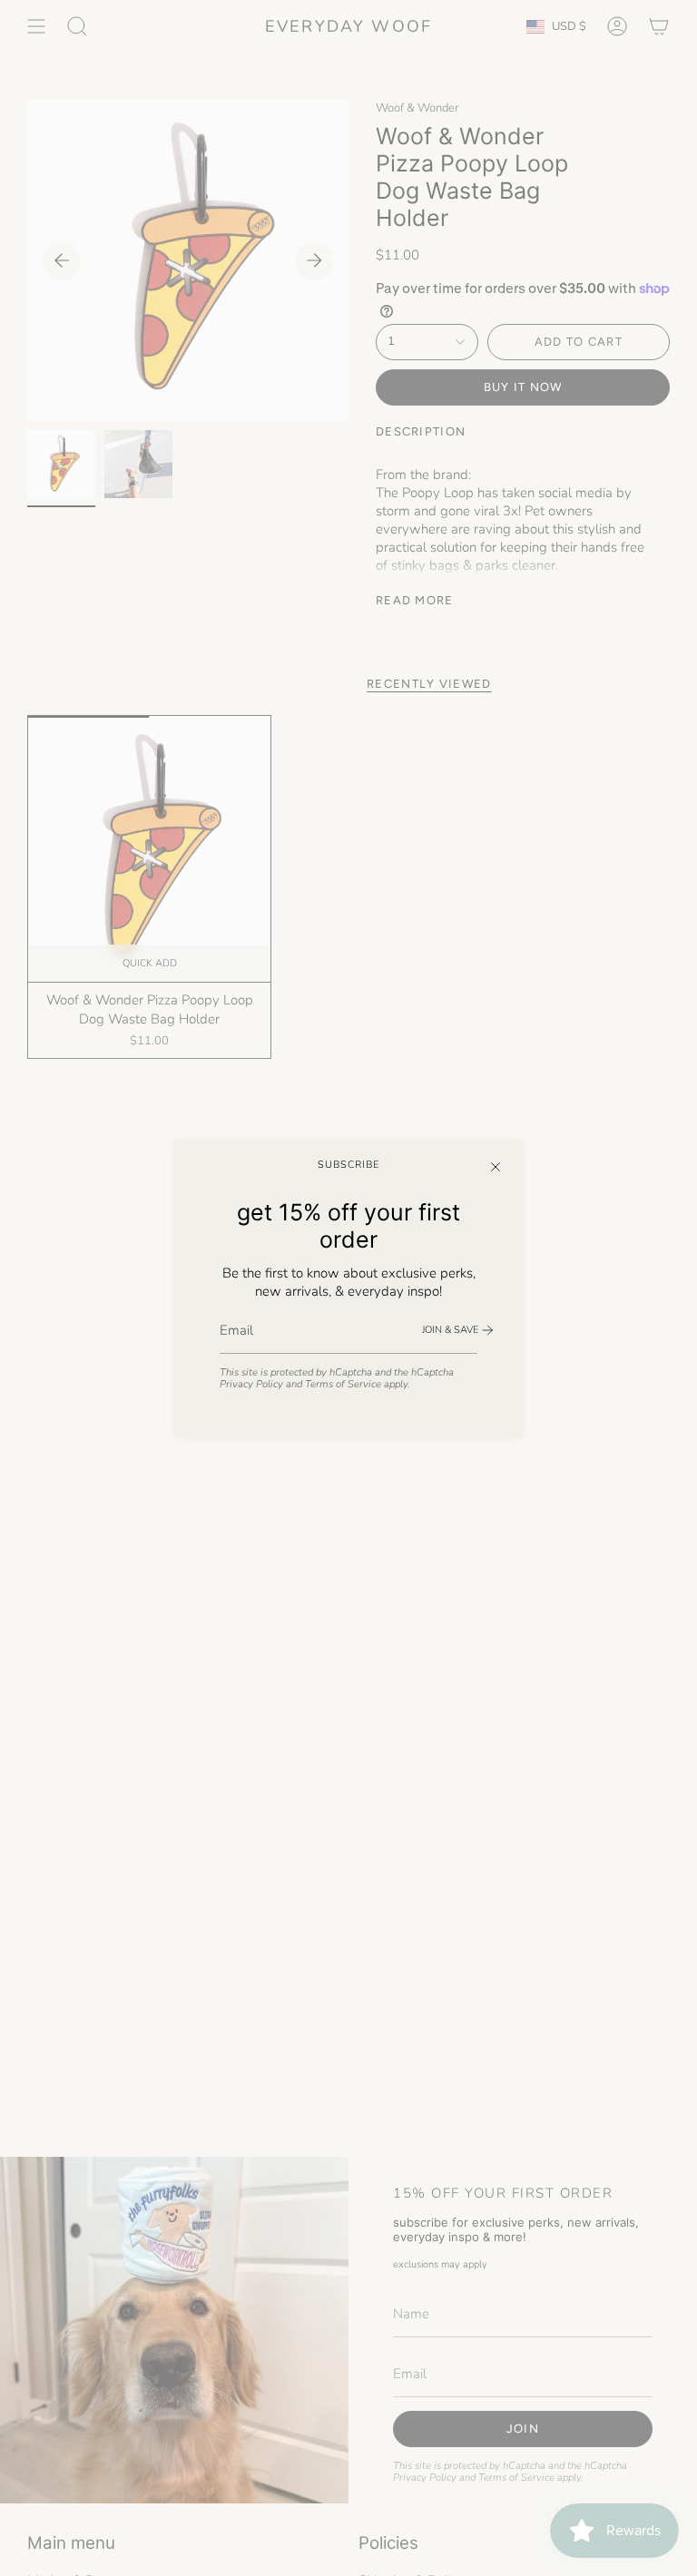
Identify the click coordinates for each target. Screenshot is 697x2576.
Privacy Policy (251, 1384)
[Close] (496, 1167)
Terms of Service (343, 1384)
